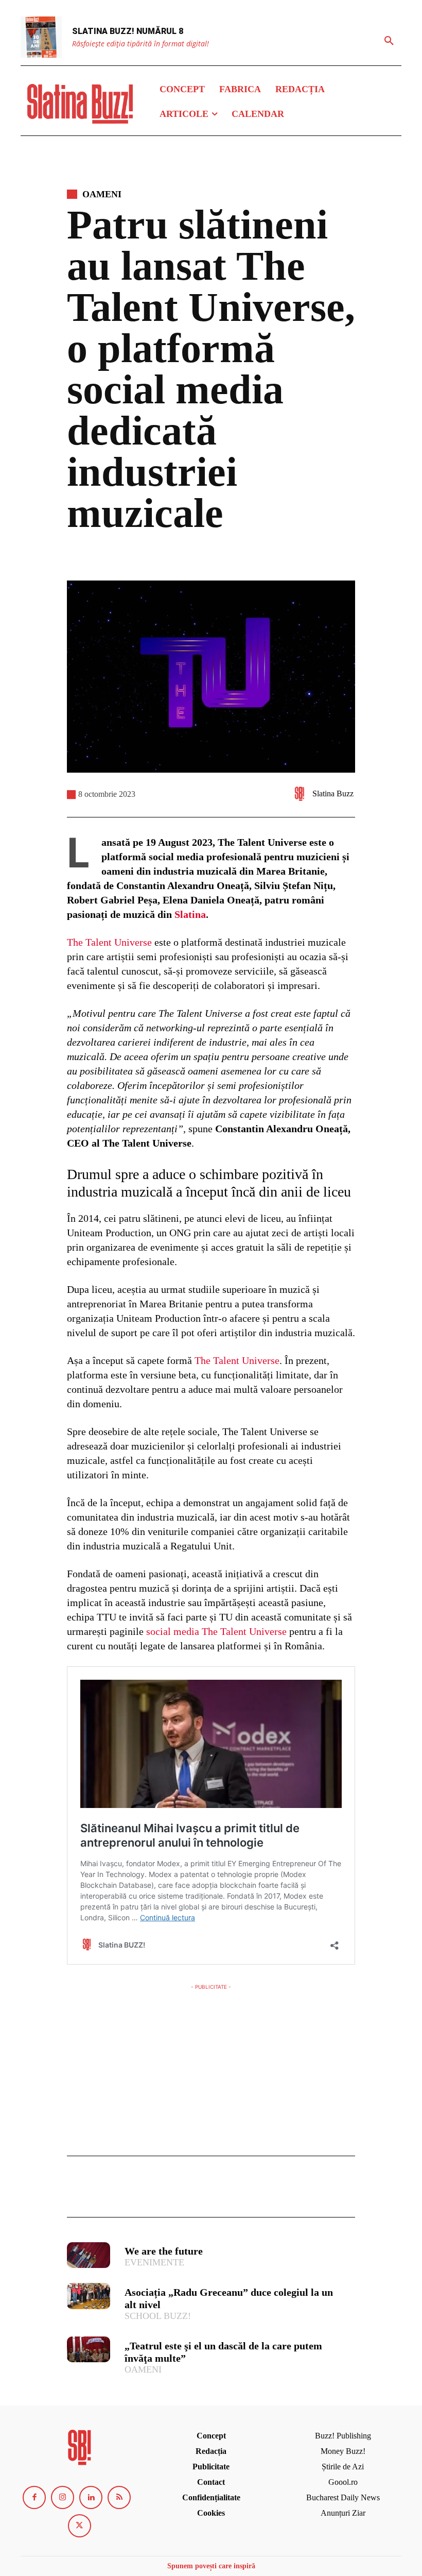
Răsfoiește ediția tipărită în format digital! (140, 44)
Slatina (190, 914)
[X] (101, 2191)
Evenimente (154, 2262)
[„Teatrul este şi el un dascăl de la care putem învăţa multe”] (89, 2349)
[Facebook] (77, 2191)
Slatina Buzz (333, 794)
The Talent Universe (109, 942)
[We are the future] (89, 2255)
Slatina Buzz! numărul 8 (128, 31)
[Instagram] (63, 2497)
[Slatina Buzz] (302, 794)
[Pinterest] (125, 2191)
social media (173, 1631)
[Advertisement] (211, 2065)
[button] (389, 41)
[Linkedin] (91, 2497)
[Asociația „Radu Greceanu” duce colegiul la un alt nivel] (89, 2296)
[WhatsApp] (148, 2191)
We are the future (164, 2251)
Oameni (102, 194)
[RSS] (119, 2497)
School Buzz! (158, 2316)
